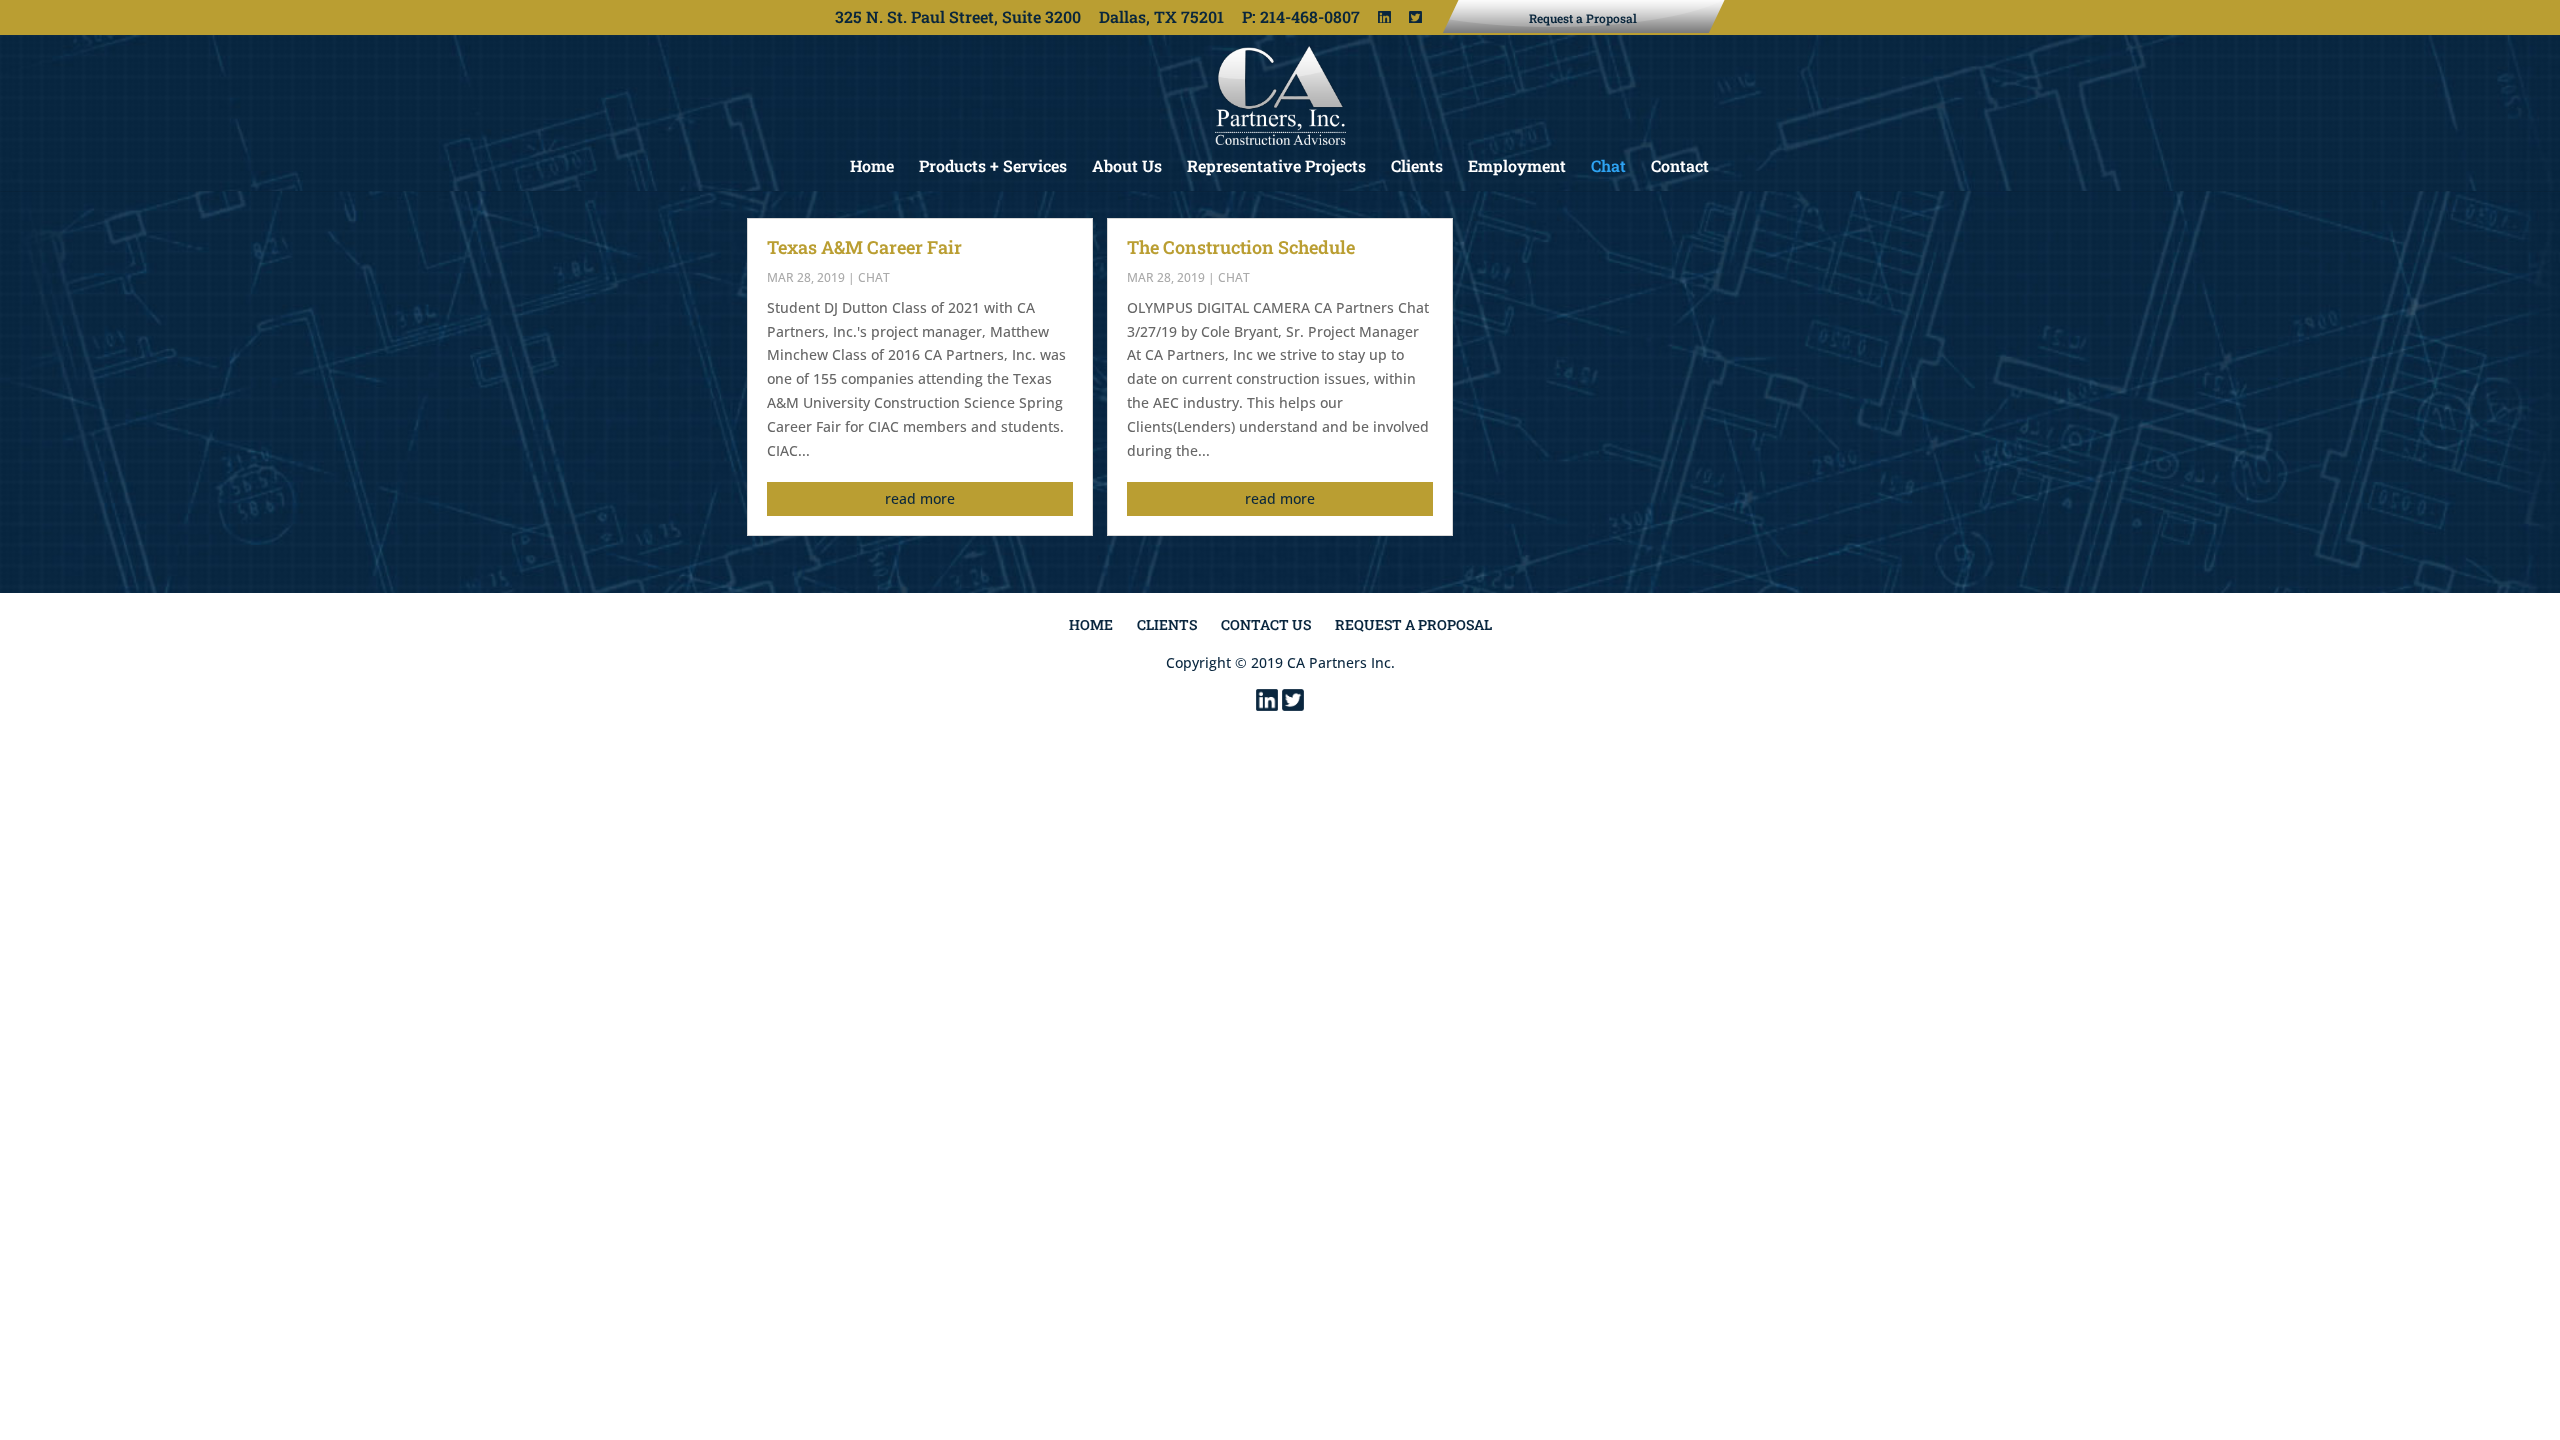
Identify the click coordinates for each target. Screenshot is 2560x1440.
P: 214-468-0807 (1301, 19)
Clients (1417, 167)
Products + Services (993, 167)
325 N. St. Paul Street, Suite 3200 (958, 19)
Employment (1517, 167)
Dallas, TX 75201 (1161, 19)
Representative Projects (1276, 167)
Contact (1680, 167)
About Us (1127, 167)
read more (920, 498)
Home (872, 167)
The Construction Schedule (1241, 247)
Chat (1608, 167)
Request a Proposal (1413, 624)
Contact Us (1266, 624)
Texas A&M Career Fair (864, 247)
